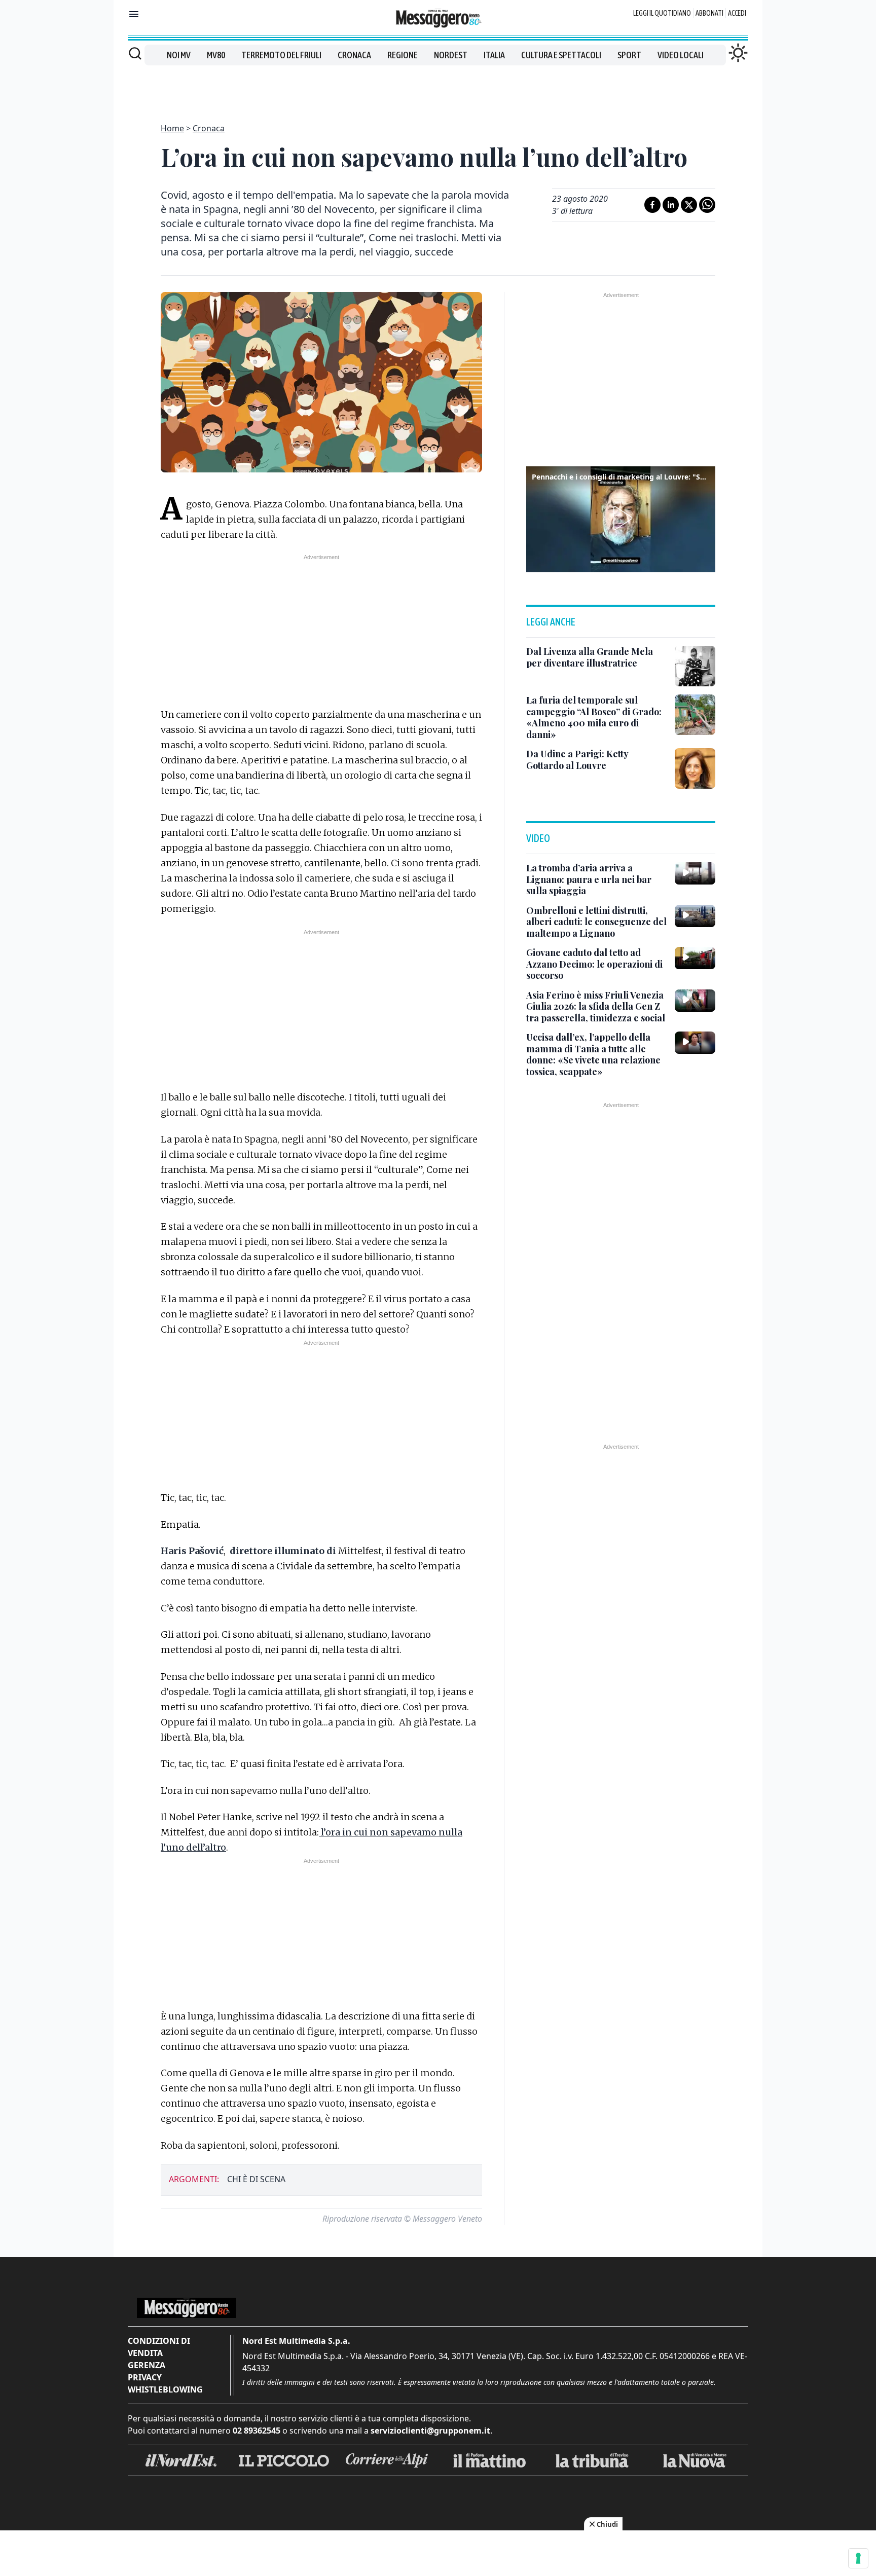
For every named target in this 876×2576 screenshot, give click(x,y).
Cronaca (354, 55)
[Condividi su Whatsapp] (707, 205)
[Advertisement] (438, 88)
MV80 (216, 55)
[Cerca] (135, 53)
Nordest (451, 55)
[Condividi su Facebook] (652, 205)
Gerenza (147, 2365)
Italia (494, 55)
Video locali (681, 55)
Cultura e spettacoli (561, 55)
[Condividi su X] (689, 205)
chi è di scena (256, 2179)
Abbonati (709, 13)
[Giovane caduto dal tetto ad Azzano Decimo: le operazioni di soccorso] (695, 958)
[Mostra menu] (134, 14)
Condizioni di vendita (159, 2347)
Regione (403, 55)
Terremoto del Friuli (281, 55)
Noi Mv (179, 55)
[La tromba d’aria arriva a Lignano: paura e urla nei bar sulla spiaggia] (695, 873)
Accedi (737, 13)
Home (172, 128)
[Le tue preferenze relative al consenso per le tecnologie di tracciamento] (858, 2558)
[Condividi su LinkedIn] (671, 205)
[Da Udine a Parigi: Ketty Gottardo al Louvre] (695, 768)
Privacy (145, 2377)
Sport (629, 55)
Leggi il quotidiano (662, 13)
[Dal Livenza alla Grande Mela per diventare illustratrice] (695, 666)
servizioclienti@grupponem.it (430, 2431)
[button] (621, 518)
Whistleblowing (165, 2389)
